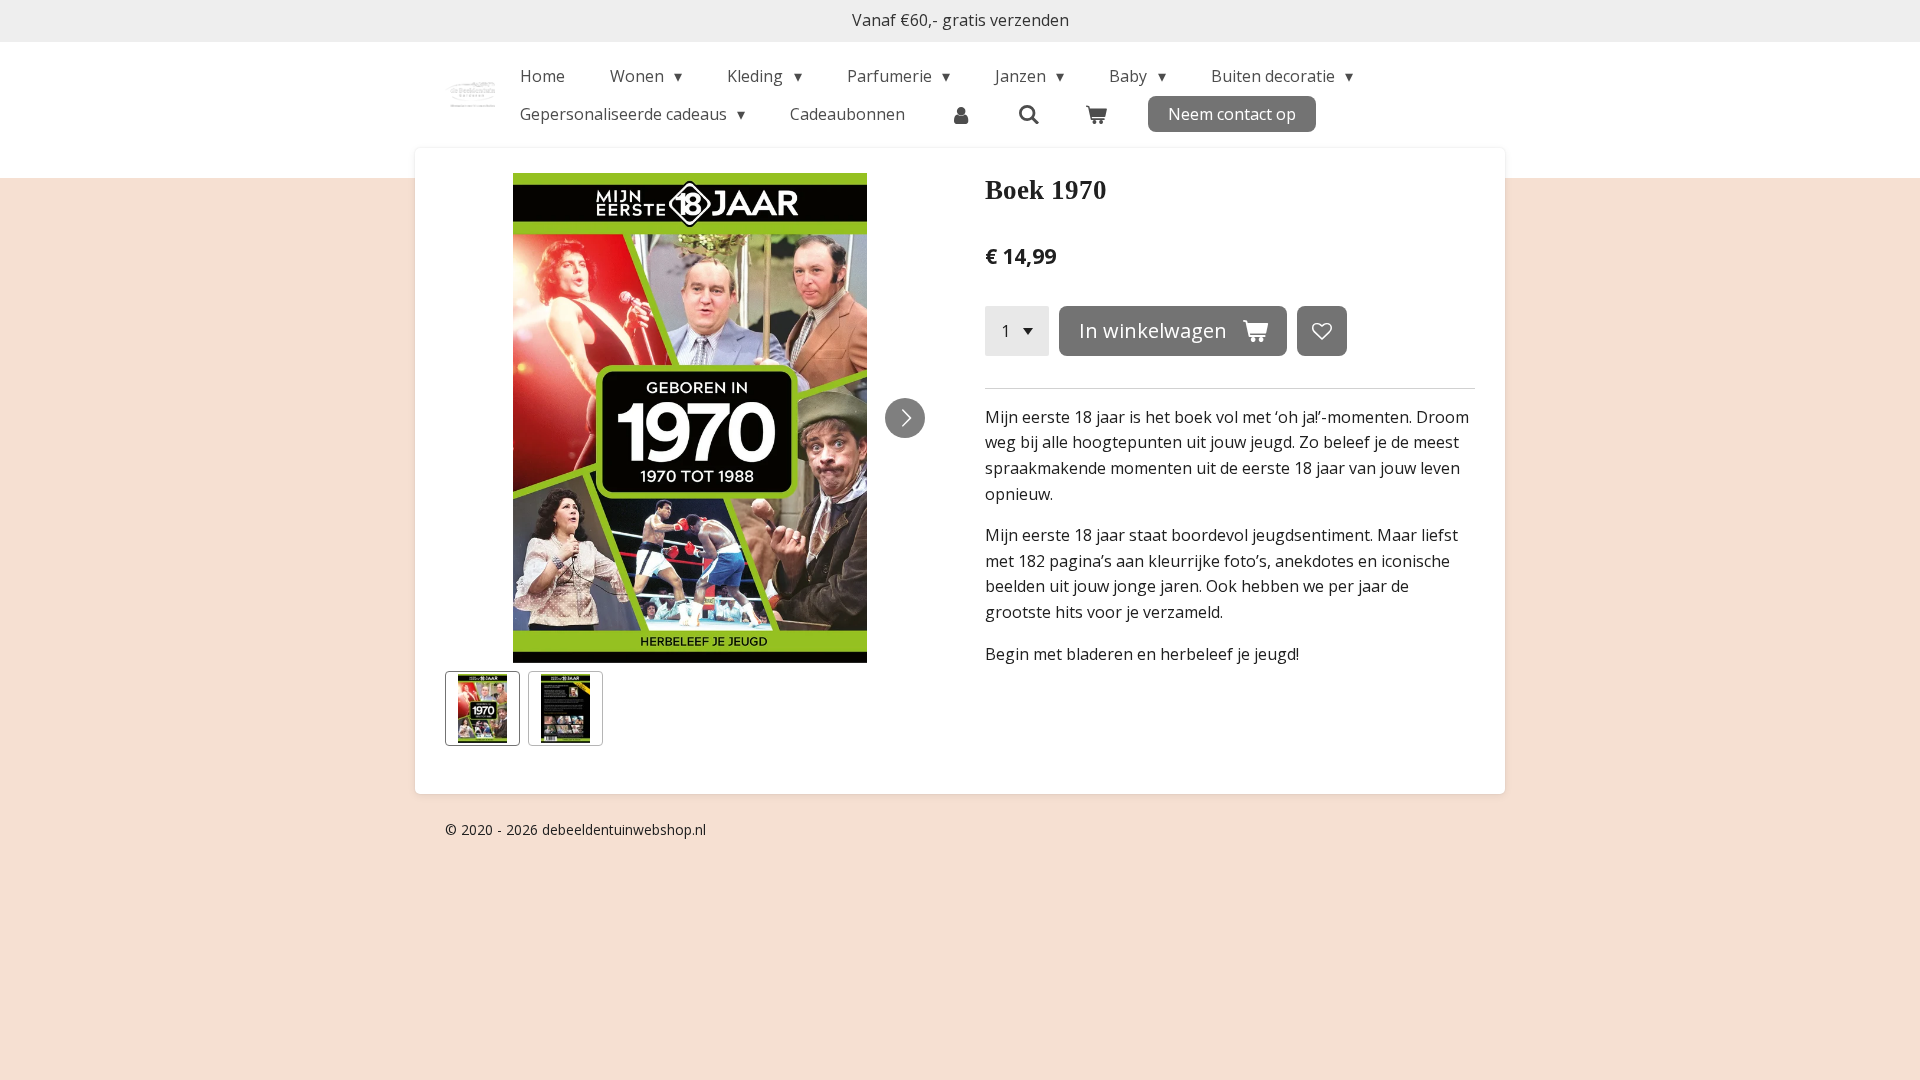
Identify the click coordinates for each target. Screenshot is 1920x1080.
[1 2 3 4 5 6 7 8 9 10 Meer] (1017, 331)
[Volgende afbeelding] (905, 418)
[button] (482, 708)
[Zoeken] (1029, 114)
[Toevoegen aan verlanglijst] (1322, 331)
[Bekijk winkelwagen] (1096, 114)
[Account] (961, 114)
